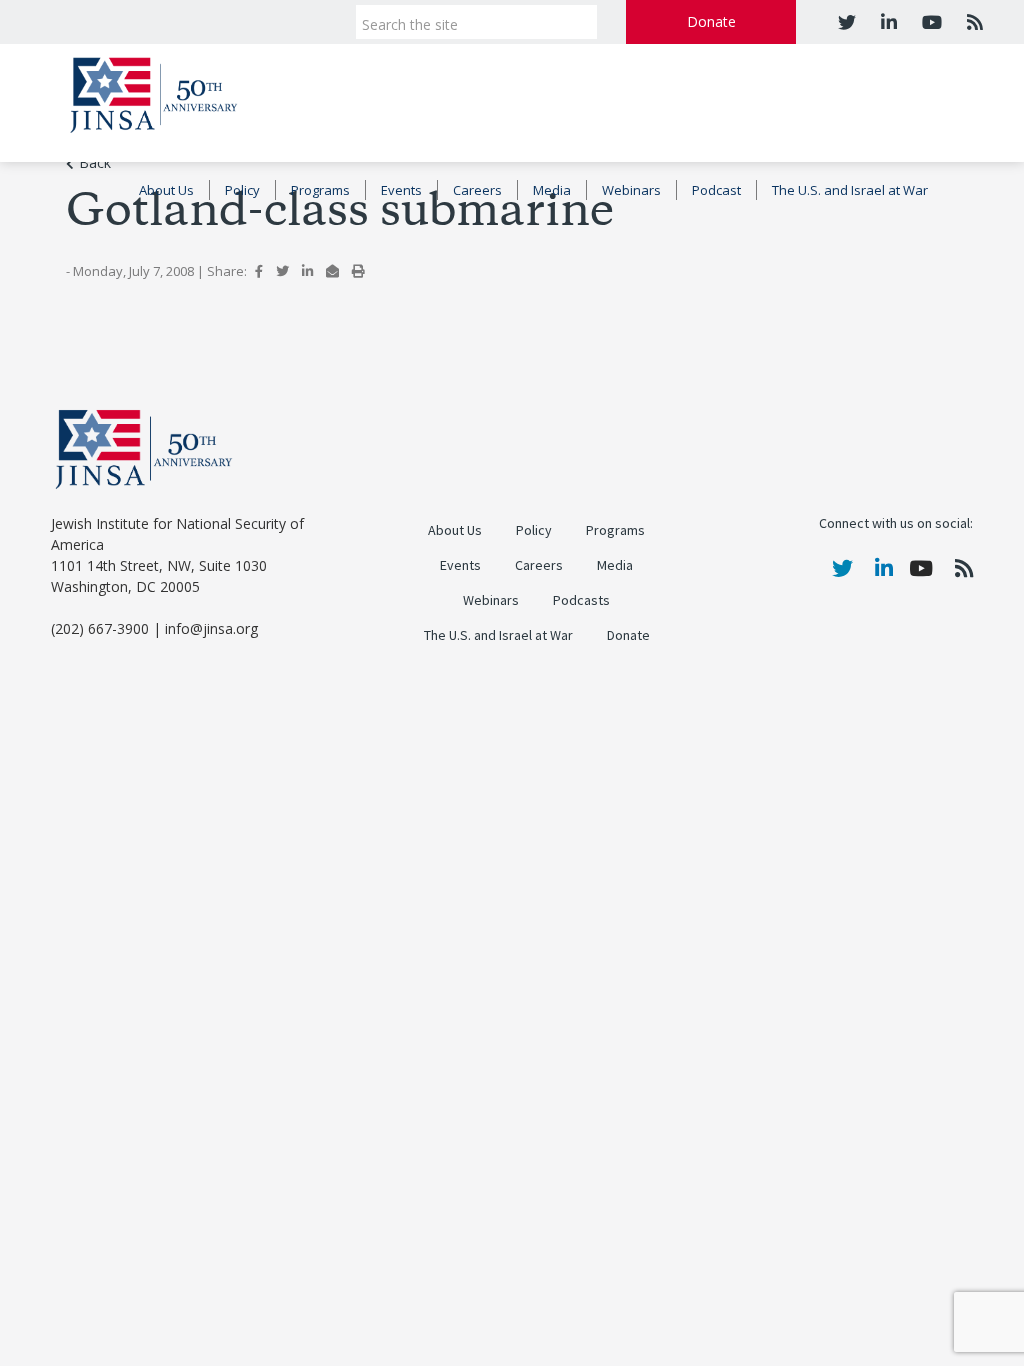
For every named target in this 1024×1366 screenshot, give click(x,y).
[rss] (972, 22)
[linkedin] (886, 22)
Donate (711, 21)
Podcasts (581, 600)
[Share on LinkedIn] (307, 271)
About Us (166, 190)
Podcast (716, 190)
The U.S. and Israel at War (850, 190)
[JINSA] (153, 91)
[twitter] (847, 22)
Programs (320, 190)
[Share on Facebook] (259, 271)
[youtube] (929, 22)
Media (552, 190)
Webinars (631, 190)
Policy (242, 190)
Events (401, 190)
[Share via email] (332, 271)
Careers (477, 190)
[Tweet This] (282, 271)
